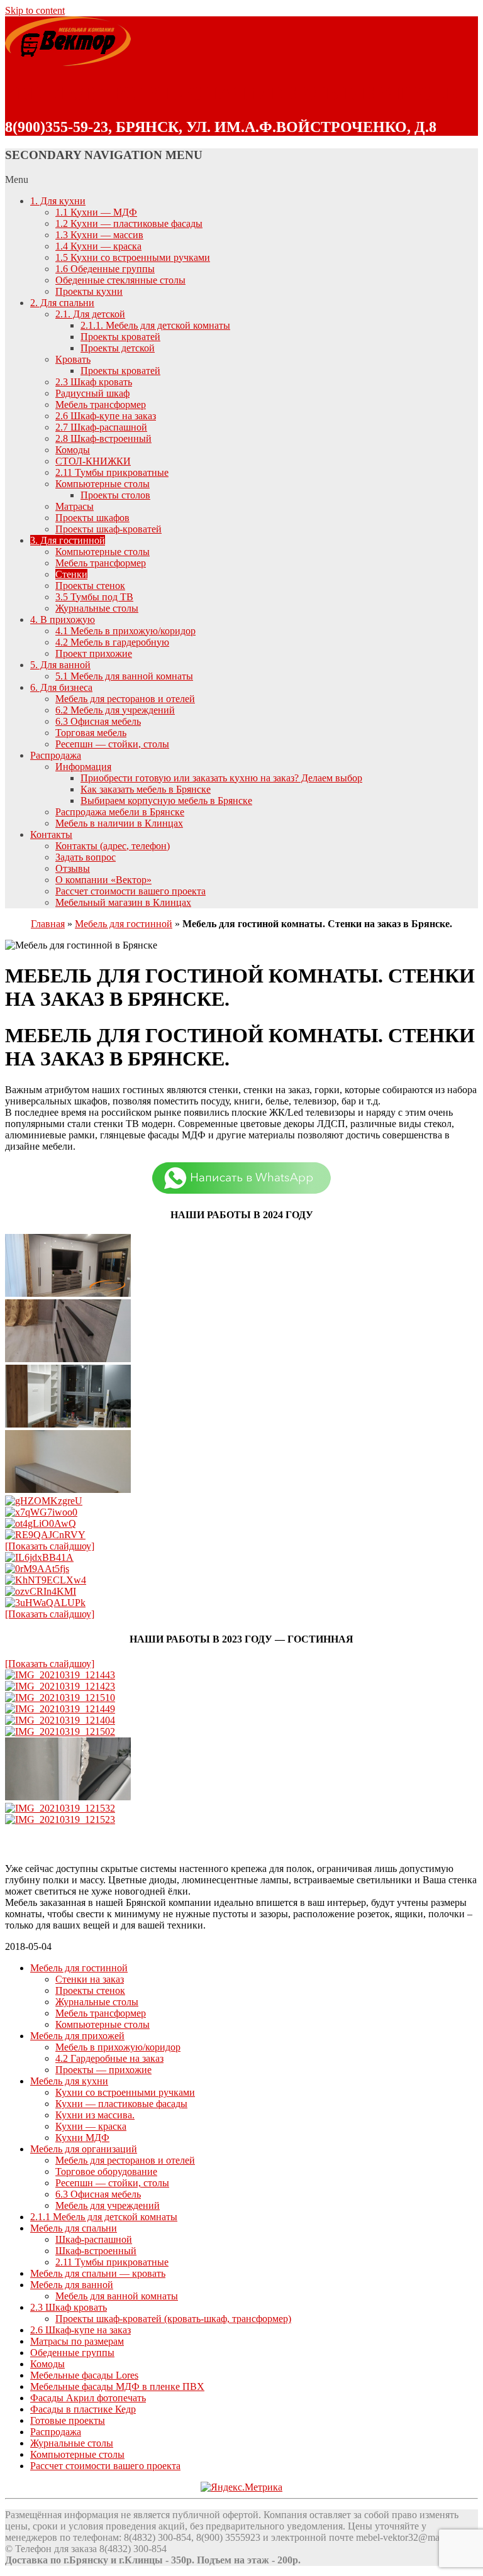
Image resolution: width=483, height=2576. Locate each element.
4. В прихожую (63, 619)
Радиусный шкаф (92, 393)
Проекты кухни (89, 291)
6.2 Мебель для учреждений (115, 710)
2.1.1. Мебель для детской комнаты (155, 325)
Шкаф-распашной (94, 2239)
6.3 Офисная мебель (98, 721)
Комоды (73, 450)
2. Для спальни (62, 303)
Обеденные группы (72, 2353)
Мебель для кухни (69, 2081)
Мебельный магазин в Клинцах (123, 902)
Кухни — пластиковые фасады (121, 2104)
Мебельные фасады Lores (84, 2375)
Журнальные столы (97, 608)
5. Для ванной (60, 665)
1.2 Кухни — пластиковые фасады (129, 223)
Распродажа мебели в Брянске (120, 812)
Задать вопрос (86, 857)
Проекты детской (118, 348)
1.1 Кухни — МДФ (96, 212)
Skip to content (35, 10)
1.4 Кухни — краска (98, 246)
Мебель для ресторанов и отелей (125, 699)
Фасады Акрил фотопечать (88, 2398)
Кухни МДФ (82, 2138)
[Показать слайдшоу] (50, 1546)
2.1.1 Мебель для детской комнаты (104, 2217)
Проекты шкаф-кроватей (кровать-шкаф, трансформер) (173, 2319)
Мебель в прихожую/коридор (118, 2047)
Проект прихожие (94, 653)
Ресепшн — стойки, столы (112, 744)
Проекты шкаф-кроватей (108, 529)
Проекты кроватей (120, 337)
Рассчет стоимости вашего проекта (130, 891)
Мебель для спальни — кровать (98, 2273)
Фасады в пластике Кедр (83, 2409)
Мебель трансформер (101, 405)
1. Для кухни (58, 201)
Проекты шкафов (92, 518)
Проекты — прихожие (103, 2070)
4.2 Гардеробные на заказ (109, 2058)
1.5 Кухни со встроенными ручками (133, 257)
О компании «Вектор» (103, 880)
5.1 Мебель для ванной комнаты (124, 676)
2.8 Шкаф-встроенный (103, 438)
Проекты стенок (90, 586)
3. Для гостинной (68, 540)
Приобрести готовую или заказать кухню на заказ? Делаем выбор (221, 778)
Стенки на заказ (90, 1979)
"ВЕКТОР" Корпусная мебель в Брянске (232, 93)
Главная (48, 924)
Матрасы (75, 506)
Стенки (71, 574)
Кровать (73, 359)
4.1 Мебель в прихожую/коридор (125, 631)
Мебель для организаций (84, 2149)
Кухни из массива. (95, 2115)
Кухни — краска (91, 2126)
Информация (83, 767)
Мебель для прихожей (77, 2036)
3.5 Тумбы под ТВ (94, 597)
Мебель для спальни (74, 2228)
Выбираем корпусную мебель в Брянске (166, 801)
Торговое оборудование (106, 2171)
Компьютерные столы (103, 484)
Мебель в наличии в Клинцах (119, 823)
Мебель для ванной (72, 2285)
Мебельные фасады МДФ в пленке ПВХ (117, 2386)
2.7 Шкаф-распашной (101, 427)
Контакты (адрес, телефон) (113, 846)
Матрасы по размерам (77, 2341)
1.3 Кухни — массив (99, 235)
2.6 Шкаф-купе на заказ (106, 416)
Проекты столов (115, 495)
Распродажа (56, 755)
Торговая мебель (91, 733)
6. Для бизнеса (61, 687)
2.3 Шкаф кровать (94, 382)
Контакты (51, 834)
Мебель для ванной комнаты (117, 2296)
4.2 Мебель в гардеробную (112, 642)
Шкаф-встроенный (96, 2251)
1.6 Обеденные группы (105, 269)
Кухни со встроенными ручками (125, 2092)
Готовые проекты (68, 2420)
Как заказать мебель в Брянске (146, 789)
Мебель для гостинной (124, 924)
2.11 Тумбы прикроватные (112, 472)
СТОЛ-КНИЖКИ (93, 461)
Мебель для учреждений (108, 2205)
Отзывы (73, 868)
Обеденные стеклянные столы (120, 280)
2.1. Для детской (90, 314)
